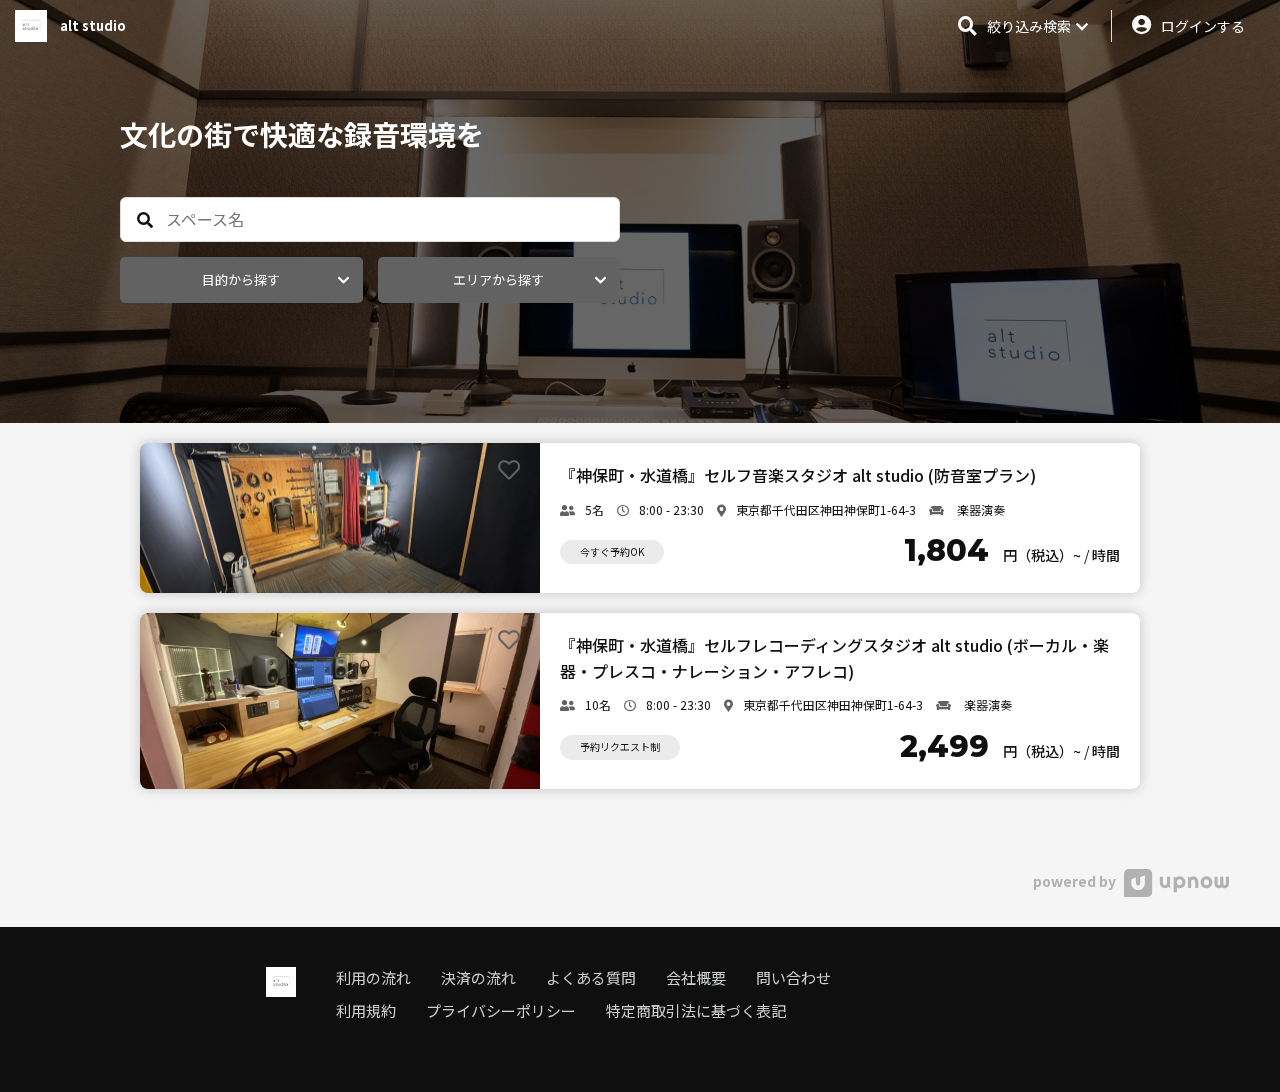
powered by (1076, 881)
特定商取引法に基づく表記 (696, 1010)
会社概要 (696, 977)
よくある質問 (591, 977)
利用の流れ (373, 977)
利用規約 (366, 1010)
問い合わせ (793, 977)
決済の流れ (478, 977)
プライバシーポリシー (501, 1010)
